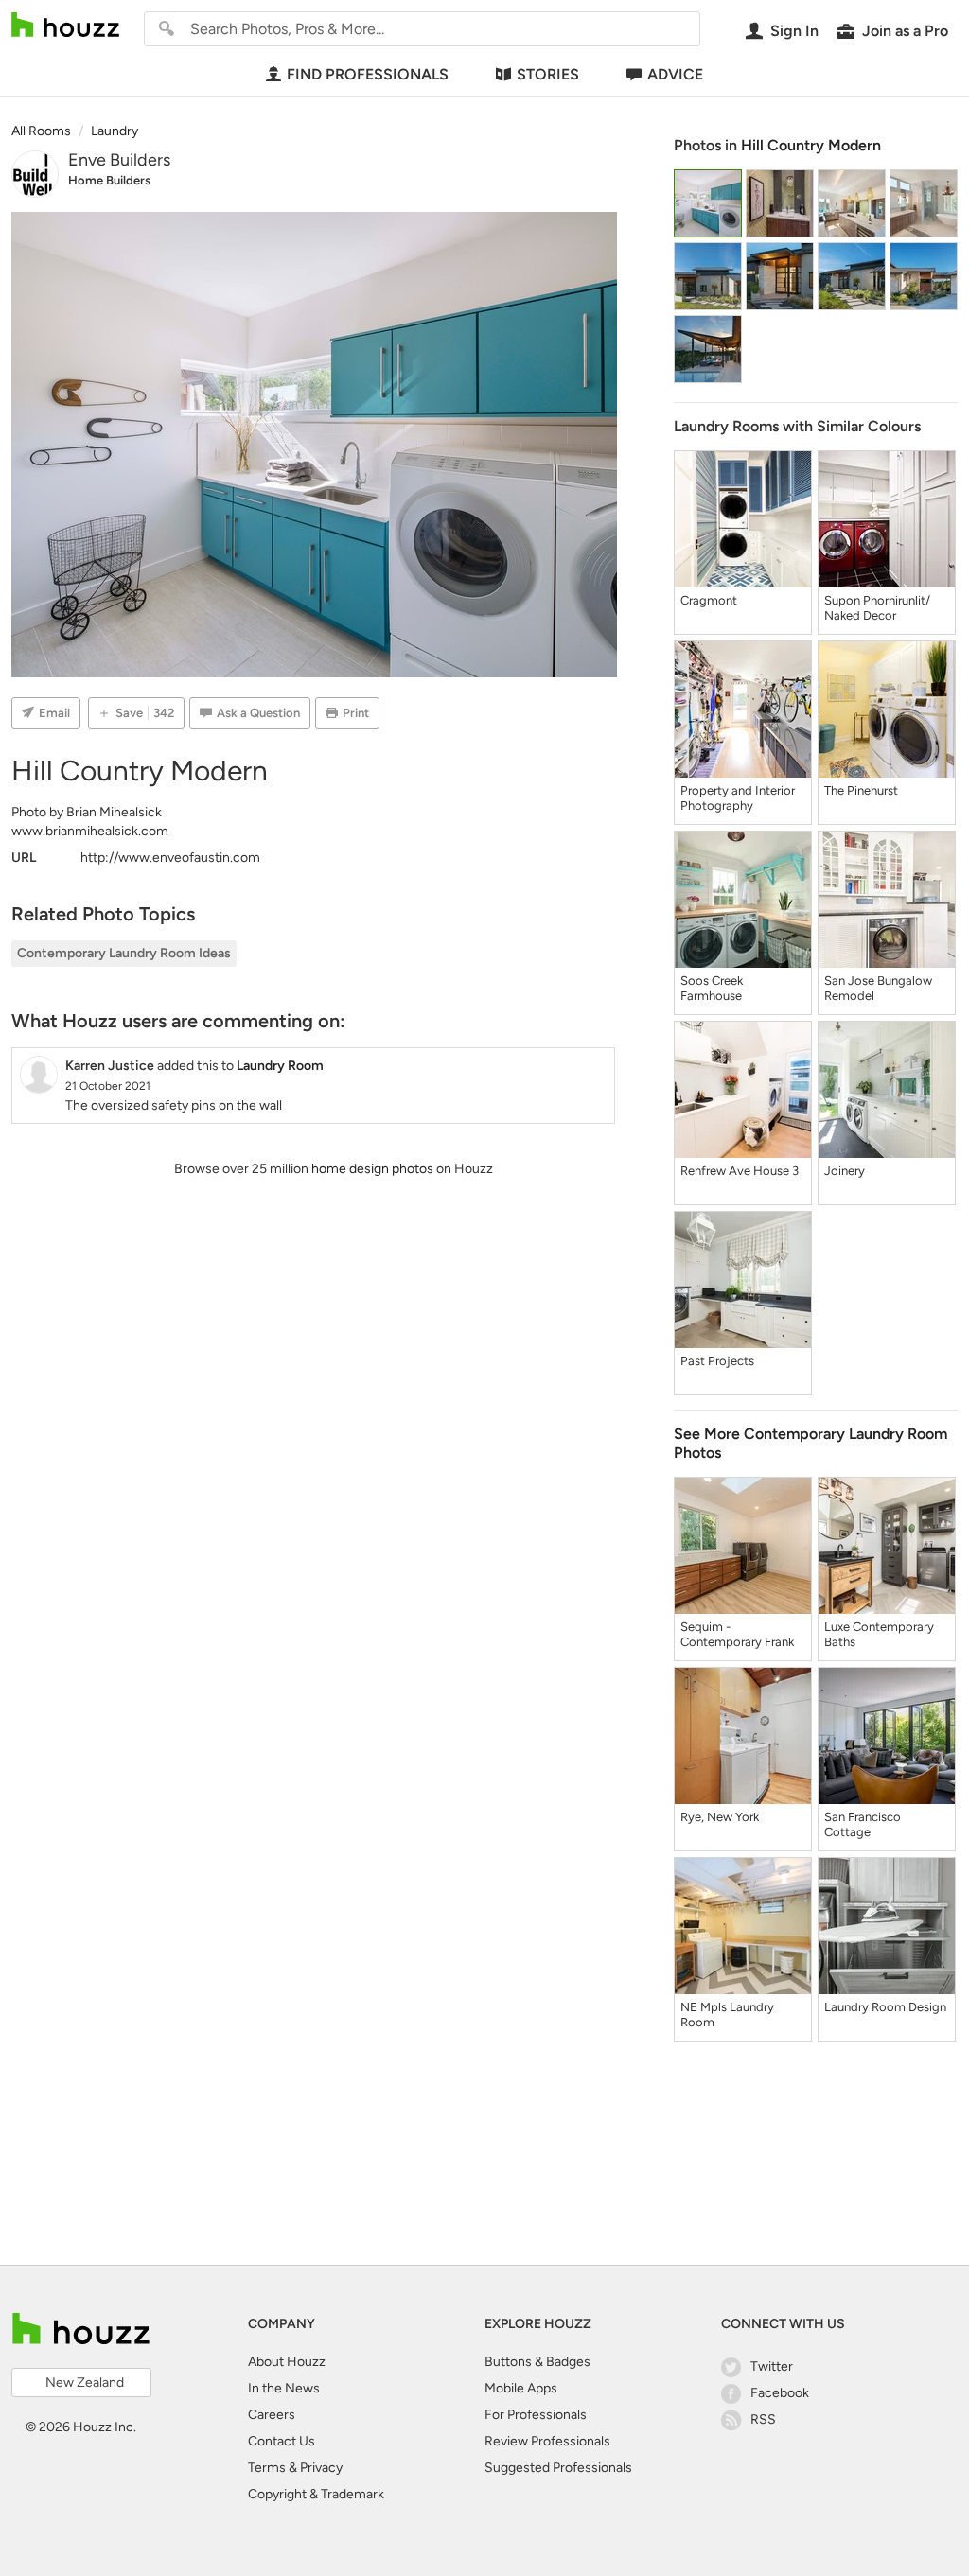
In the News (284, 2388)
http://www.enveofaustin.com (170, 858)
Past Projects (717, 1361)
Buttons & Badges (537, 2362)
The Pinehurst (861, 790)
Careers (272, 2415)
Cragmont (709, 600)
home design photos (372, 1169)
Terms (267, 2468)
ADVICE (675, 74)
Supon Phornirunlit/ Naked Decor (877, 608)
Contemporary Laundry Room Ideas (124, 953)
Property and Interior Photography (738, 798)
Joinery (845, 1171)
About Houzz (287, 2362)
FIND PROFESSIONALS (368, 74)
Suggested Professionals (558, 2468)
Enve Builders (119, 160)
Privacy (321, 2468)
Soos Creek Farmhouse (712, 988)
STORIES (548, 74)
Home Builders (109, 180)
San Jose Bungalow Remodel (878, 988)
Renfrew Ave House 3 (740, 1171)
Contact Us (282, 2441)
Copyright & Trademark (316, 2494)
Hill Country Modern (811, 145)
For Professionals (536, 2415)
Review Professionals (547, 2441)
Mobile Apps (521, 2388)
